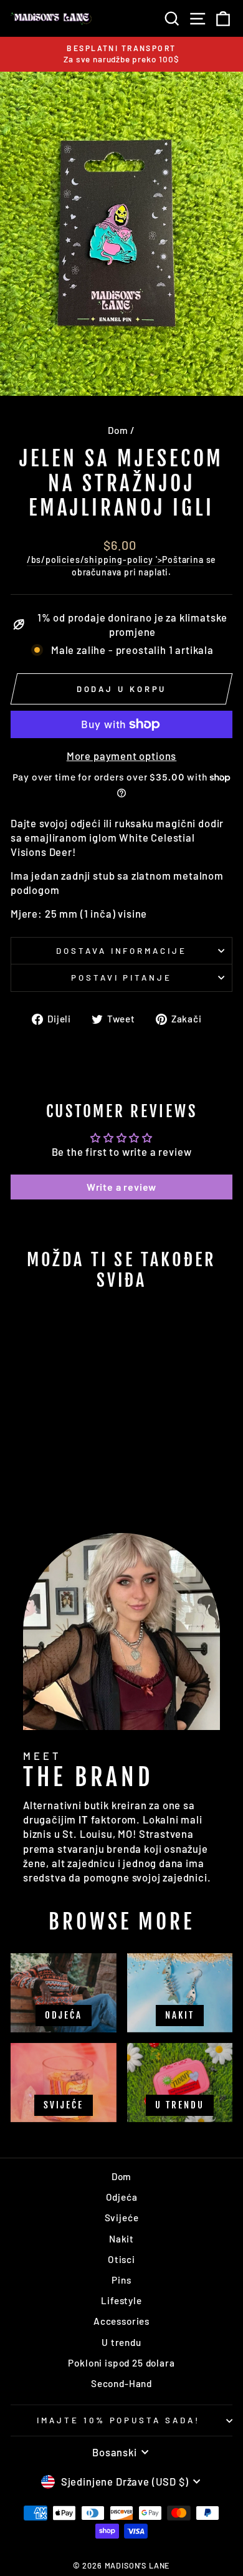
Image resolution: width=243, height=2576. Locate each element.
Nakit (121, 2239)
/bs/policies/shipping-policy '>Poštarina (115, 560)
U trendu (121, 2342)
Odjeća (122, 2197)
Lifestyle (121, 2300)
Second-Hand (121, 2383)
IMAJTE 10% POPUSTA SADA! (118, 2420)
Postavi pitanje (122, 978)
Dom (118, 430)
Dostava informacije (122, 951)
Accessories (121, 2321)
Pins (121, 2280)
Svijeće (122, 2218)
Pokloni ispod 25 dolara (121, 2363)
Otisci (121, 2259)
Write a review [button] (122, 1187)
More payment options (122, 756)
